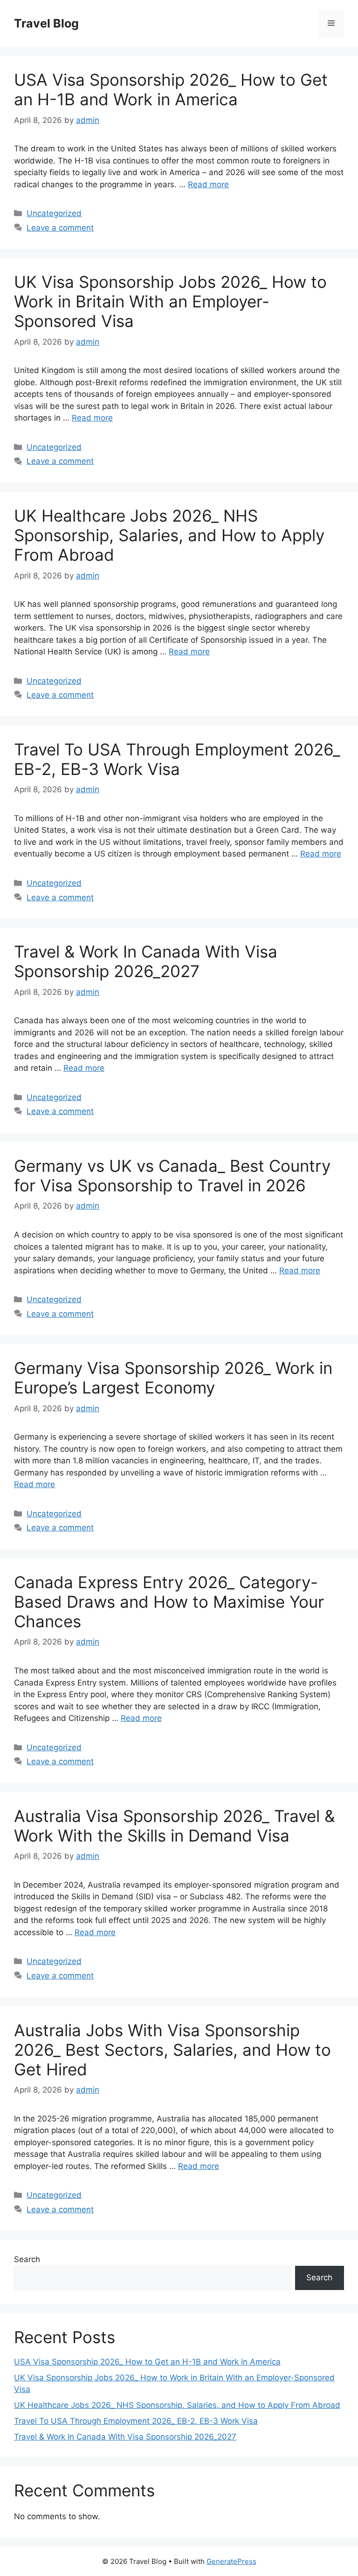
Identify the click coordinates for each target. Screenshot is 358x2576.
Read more (208, 184)
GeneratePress (231, 2561)
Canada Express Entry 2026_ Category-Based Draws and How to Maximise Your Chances (169, 1602)
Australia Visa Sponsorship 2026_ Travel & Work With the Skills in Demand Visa (174, 1826)
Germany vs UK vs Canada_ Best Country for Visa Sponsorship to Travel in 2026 (172, 1176)
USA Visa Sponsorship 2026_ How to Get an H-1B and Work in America (171, 89)
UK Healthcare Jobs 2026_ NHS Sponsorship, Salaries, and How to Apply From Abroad (169, 535)
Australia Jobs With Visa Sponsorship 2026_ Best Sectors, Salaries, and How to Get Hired (172, 2050)
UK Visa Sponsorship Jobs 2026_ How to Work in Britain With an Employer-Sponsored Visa (170, 301)
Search (27, 2259)
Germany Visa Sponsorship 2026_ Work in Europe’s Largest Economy (173, 1378)
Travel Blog (46, 23)
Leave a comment (60, 228)
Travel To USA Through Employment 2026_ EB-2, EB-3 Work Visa (177, 759)
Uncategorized (54, 213)
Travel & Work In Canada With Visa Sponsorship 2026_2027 (146, 961)
